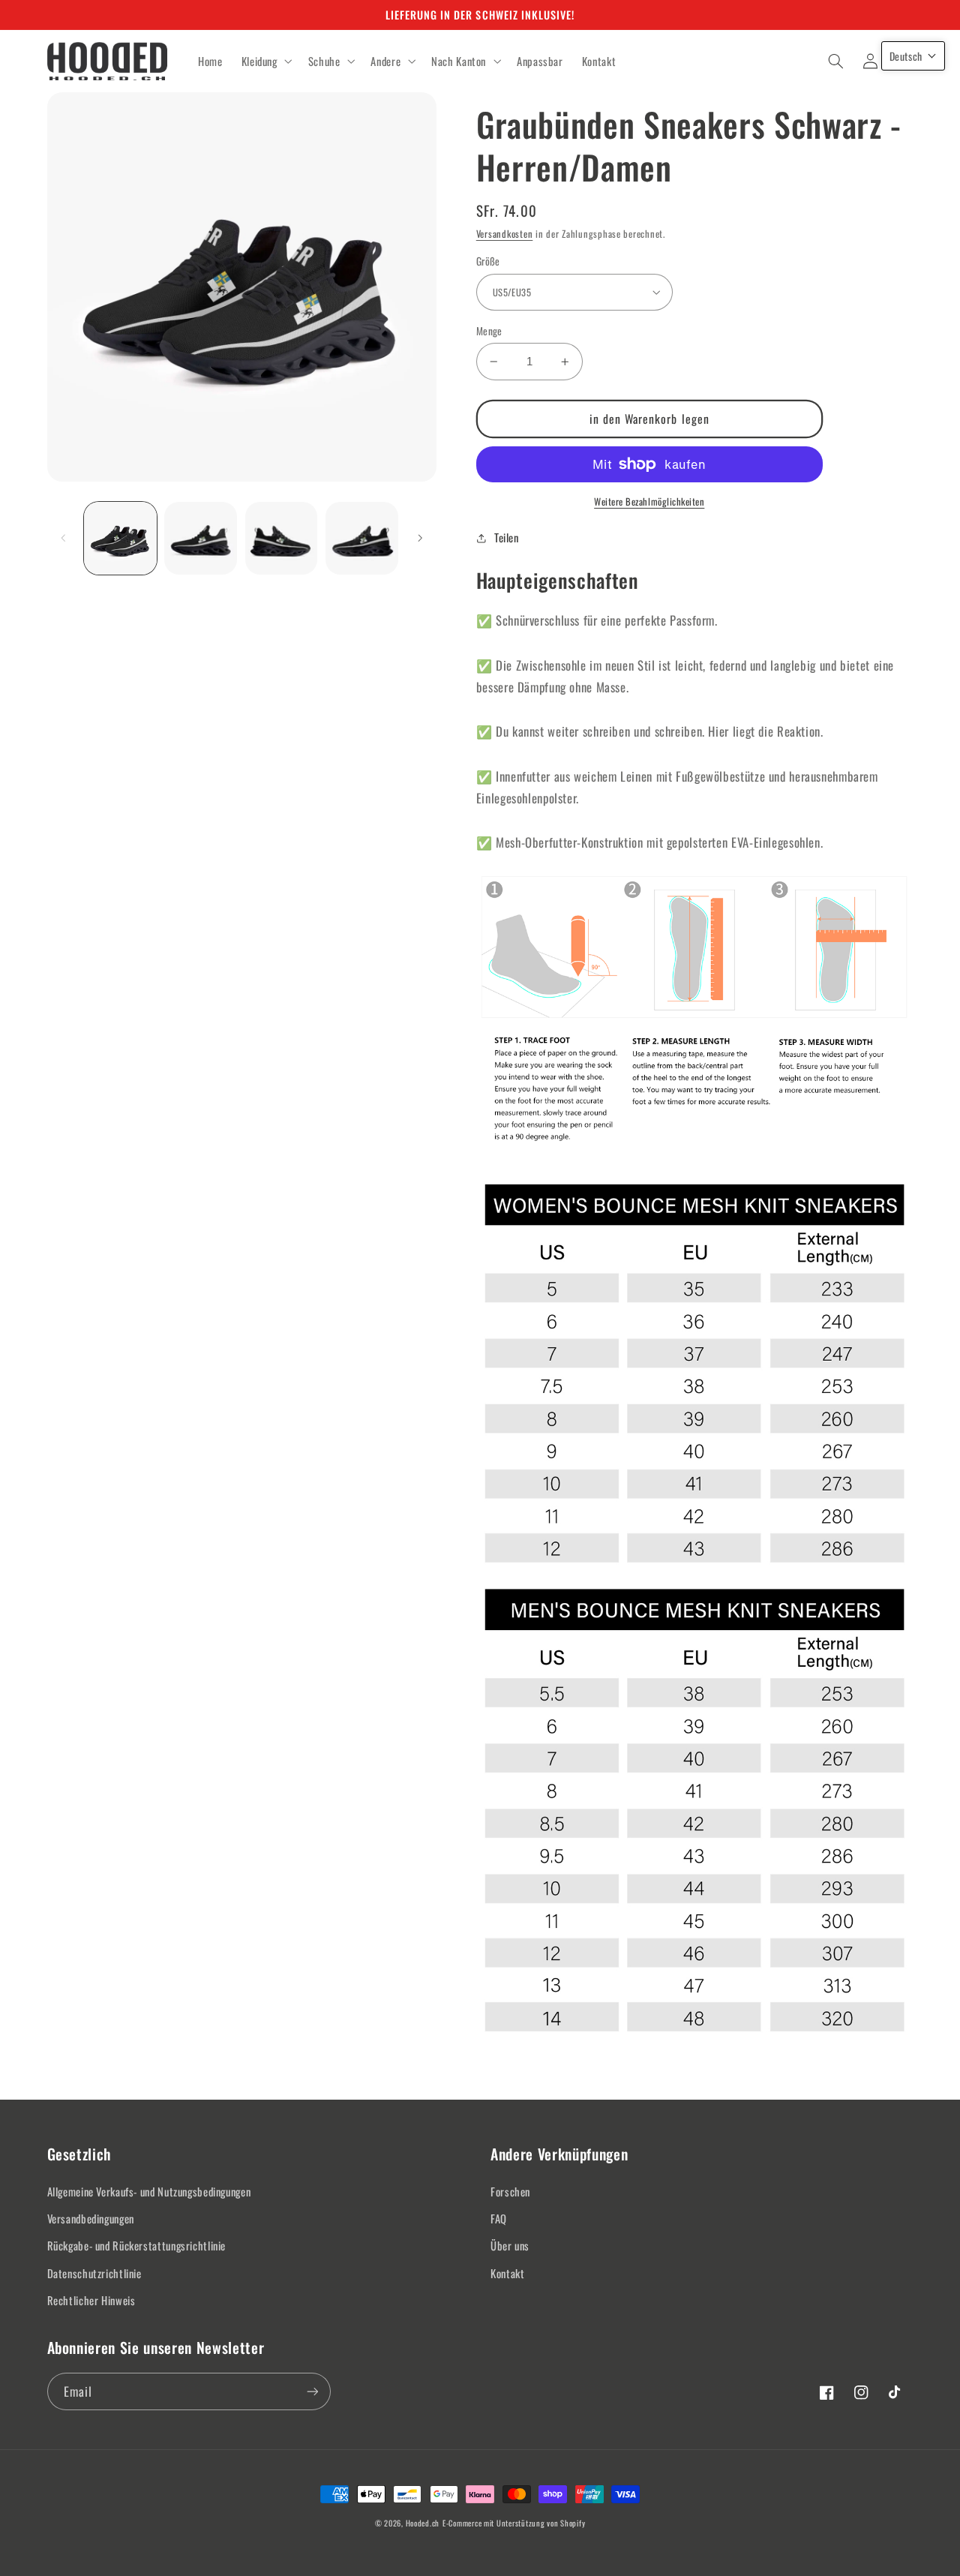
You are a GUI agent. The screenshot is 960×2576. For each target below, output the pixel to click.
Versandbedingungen (91, 2218)
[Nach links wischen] (64, 538)
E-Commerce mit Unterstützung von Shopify (514, 2523)
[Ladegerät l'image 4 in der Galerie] (362, 538)
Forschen (510, 2191)
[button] (265, 62)
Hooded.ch (423, 2523)
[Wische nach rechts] (420, 538)
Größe (488, 261)
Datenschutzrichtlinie (94, 2273)
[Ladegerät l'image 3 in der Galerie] (282, 538)
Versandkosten (505, 234)
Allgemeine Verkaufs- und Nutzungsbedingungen (149, 2191)
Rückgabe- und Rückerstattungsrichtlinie (137, 2245)
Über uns (510, 2245)
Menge (489, 331)
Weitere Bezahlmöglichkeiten (649, 502)
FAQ (499, 2218)
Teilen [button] (507, 537)
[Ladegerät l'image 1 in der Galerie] (120, 538)
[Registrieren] (312, 2391)
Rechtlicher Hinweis (91, 2300)
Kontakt (507, 2273)
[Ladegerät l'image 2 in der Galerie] (201, 538)
